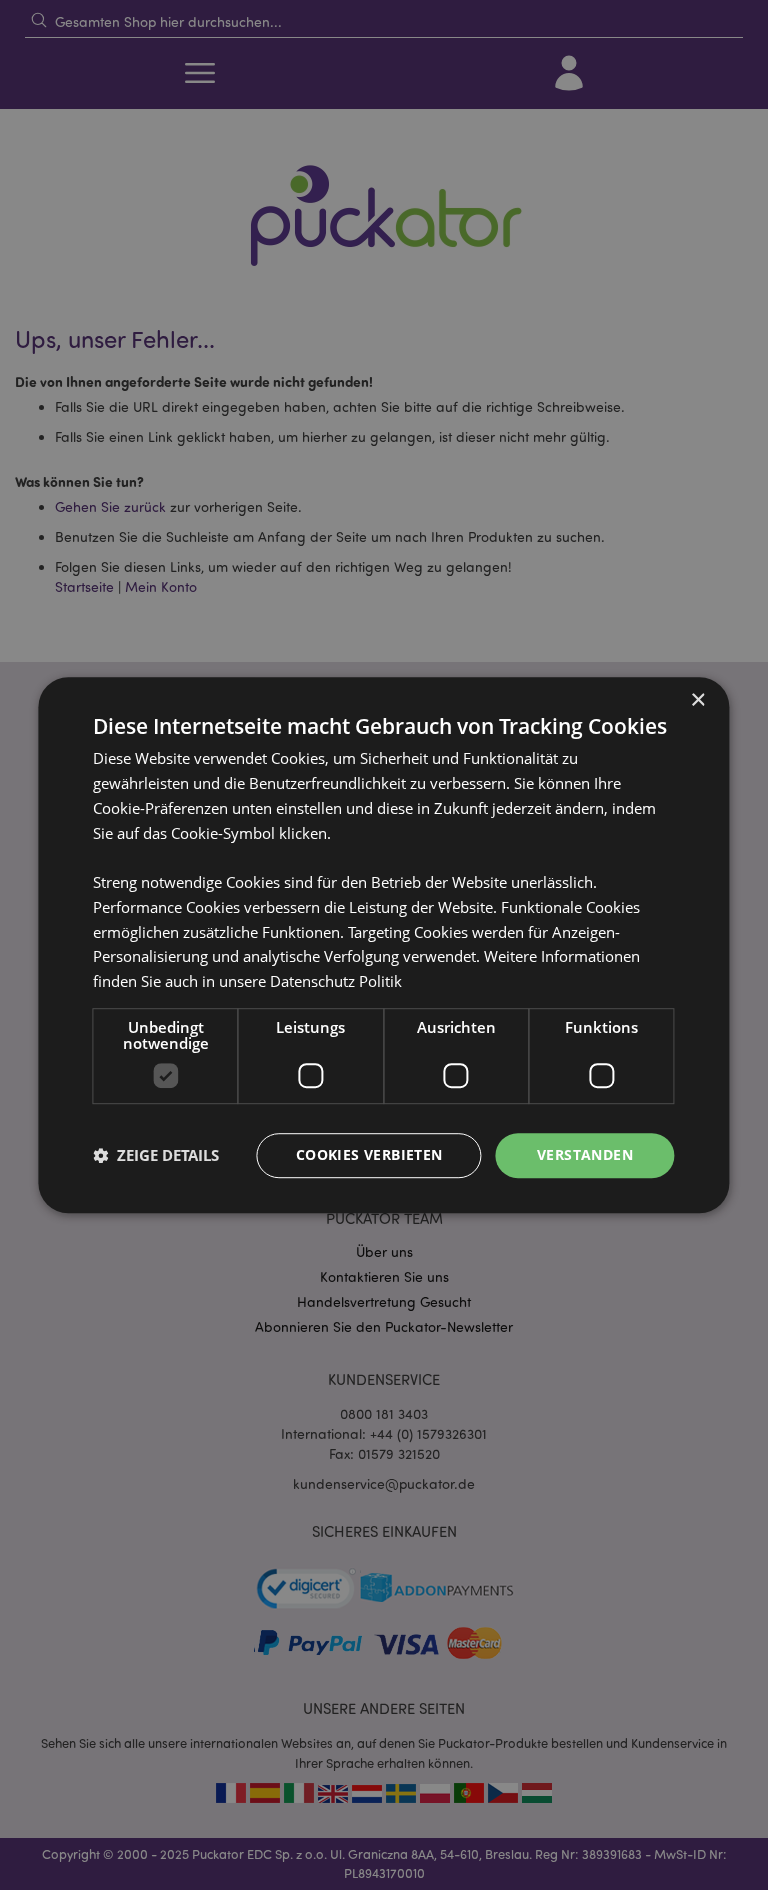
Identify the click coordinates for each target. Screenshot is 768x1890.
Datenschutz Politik (336, 981)
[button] (156, 1155)
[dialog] (384, 945)
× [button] (697, 700)
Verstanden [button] (585, 1154)
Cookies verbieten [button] (369, 1154)
